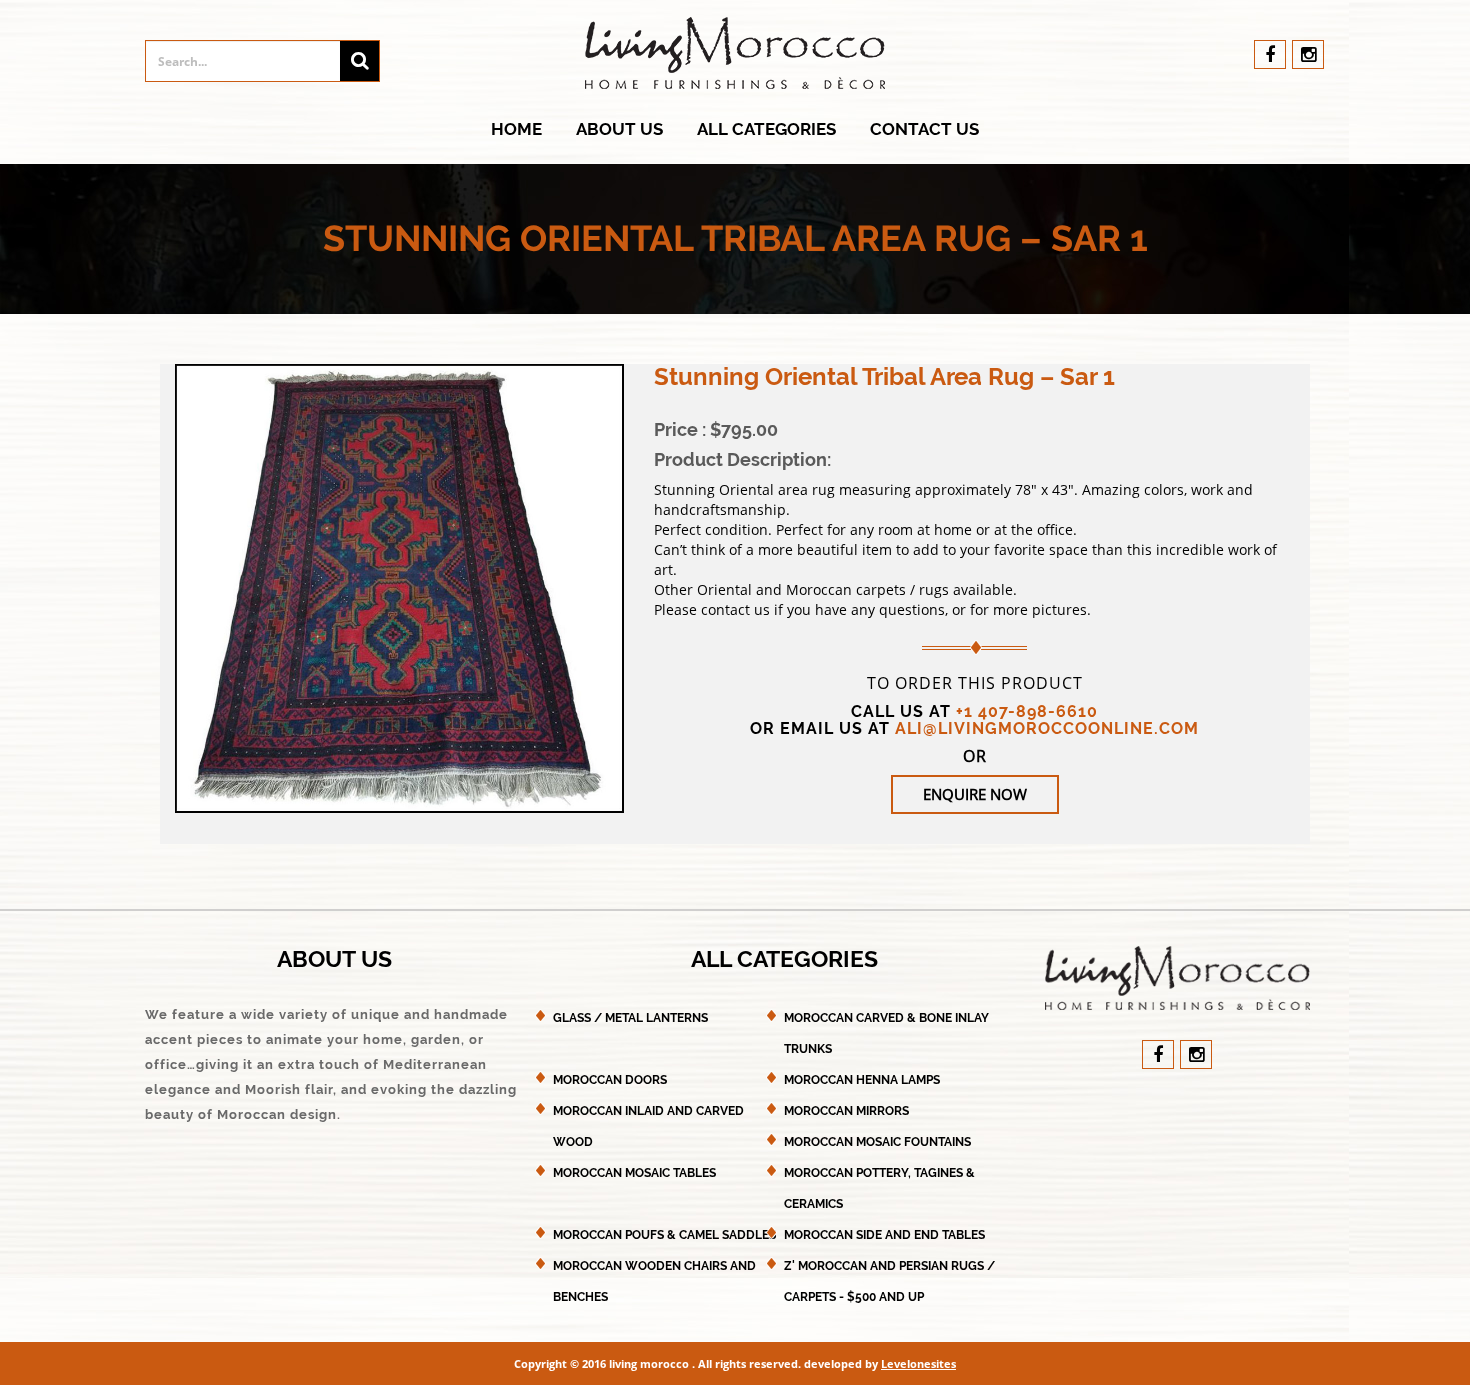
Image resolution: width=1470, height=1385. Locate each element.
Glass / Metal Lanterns (630, 1018)
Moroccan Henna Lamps (862, 1080)
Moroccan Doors (610, 1080)
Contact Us (924, 129)
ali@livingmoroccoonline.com (1047, 728)
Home (516, 129)
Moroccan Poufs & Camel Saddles (664, 1235)
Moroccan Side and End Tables (884, 1235)
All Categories (766, 129)
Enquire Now (975, 794)
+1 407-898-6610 (1027, 711)
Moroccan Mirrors (846, 1111)
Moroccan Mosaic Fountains (877, 1142)
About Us (619, 129)
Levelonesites (918, 1363)
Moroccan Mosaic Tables (634, 1173)
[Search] (359, 61)
